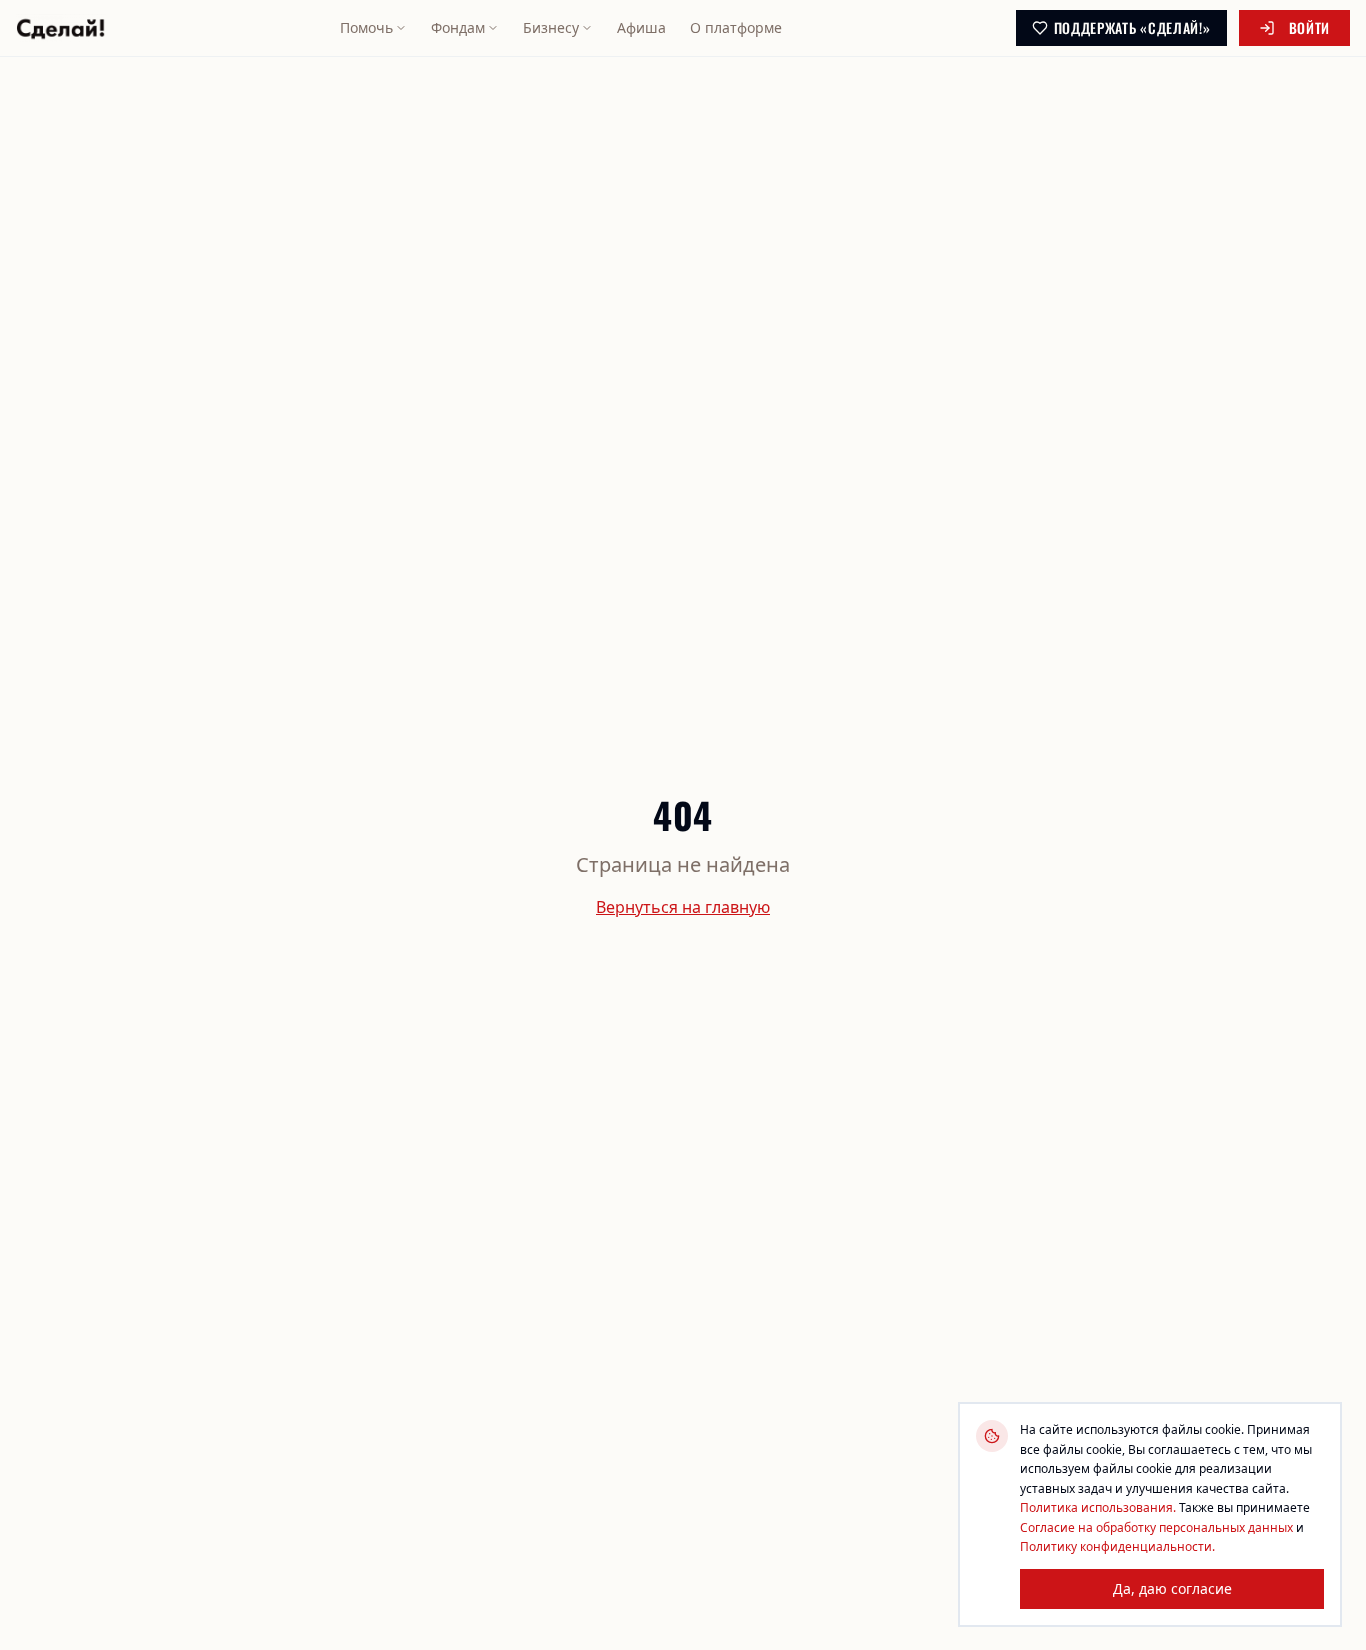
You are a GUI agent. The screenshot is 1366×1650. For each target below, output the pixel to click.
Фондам (458, 27)
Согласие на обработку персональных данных (1156, 1526)
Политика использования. (1098, 1507)
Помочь (366, 27)
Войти (1310, 27)
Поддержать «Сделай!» (1132, 27)
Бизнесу (551, 27)
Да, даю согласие (1172, 1587)
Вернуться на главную (683, 907)
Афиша (641, 27)
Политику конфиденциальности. (1117, 1546)
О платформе (736, 27)
